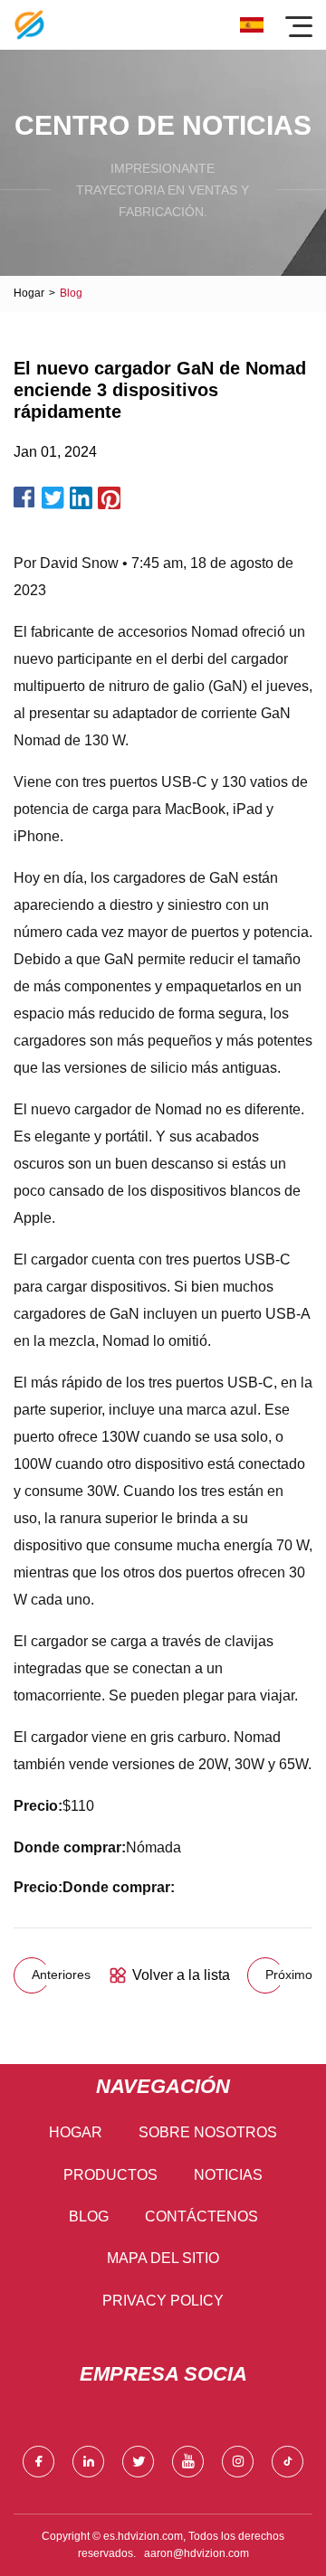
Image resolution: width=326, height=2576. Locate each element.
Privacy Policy (163, 2301)
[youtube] (188, 2462)
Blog (89, 2216)
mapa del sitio (163, 2258)
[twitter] (138, 2462)
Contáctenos (201, 2216)
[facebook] (38, 2462)
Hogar (29, 293)
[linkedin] (88, 2462)
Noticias (228, 2175)
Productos (110, 2175)
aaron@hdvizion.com (197, 2553)
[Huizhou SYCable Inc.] (29, 25)
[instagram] (238, 2462)
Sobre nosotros (208, 2132)
